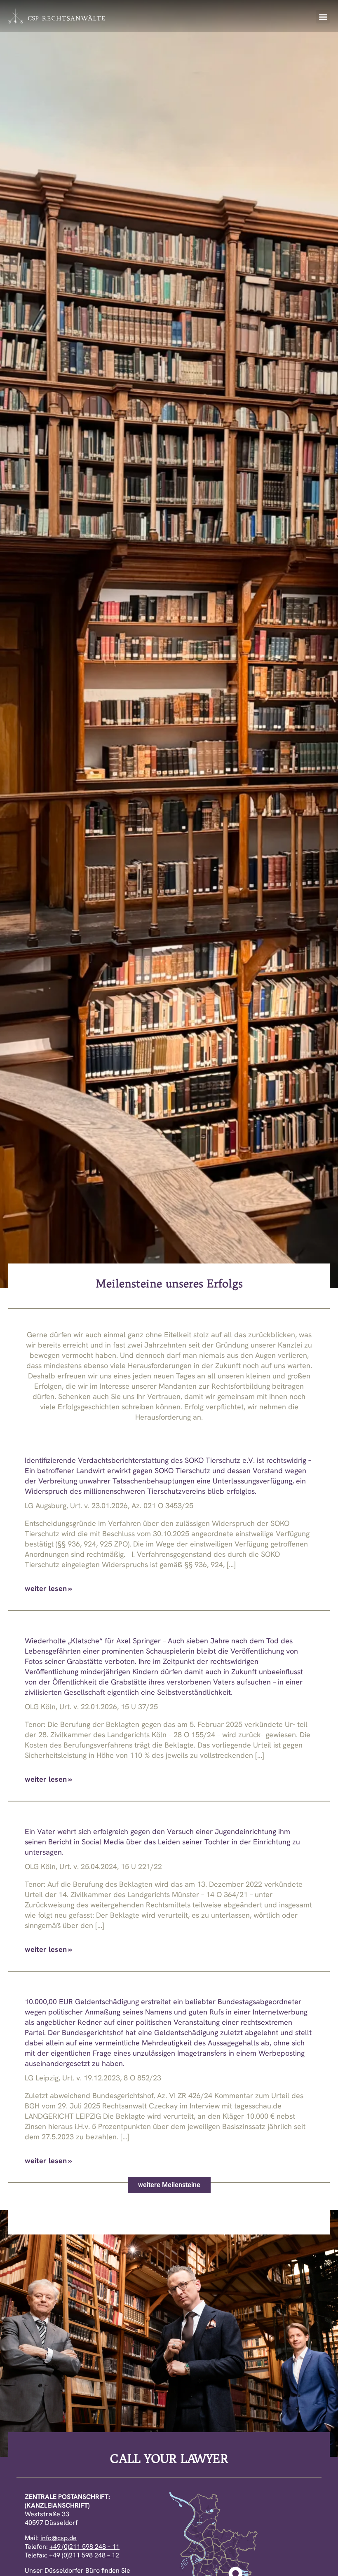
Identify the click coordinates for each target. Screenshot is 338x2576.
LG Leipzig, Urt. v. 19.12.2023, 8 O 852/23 (93, 2078)
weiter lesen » (48, 1588)
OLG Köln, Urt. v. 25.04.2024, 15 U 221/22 (93, 1866)
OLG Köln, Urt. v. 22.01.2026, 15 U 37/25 (91, 1707)
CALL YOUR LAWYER (169, 2458)
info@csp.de (59, 2538)
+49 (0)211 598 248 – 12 (84, 2555)
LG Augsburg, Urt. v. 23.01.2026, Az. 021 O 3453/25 (109, 1506)
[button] (323, 17)
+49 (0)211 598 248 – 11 (84, 2547)
